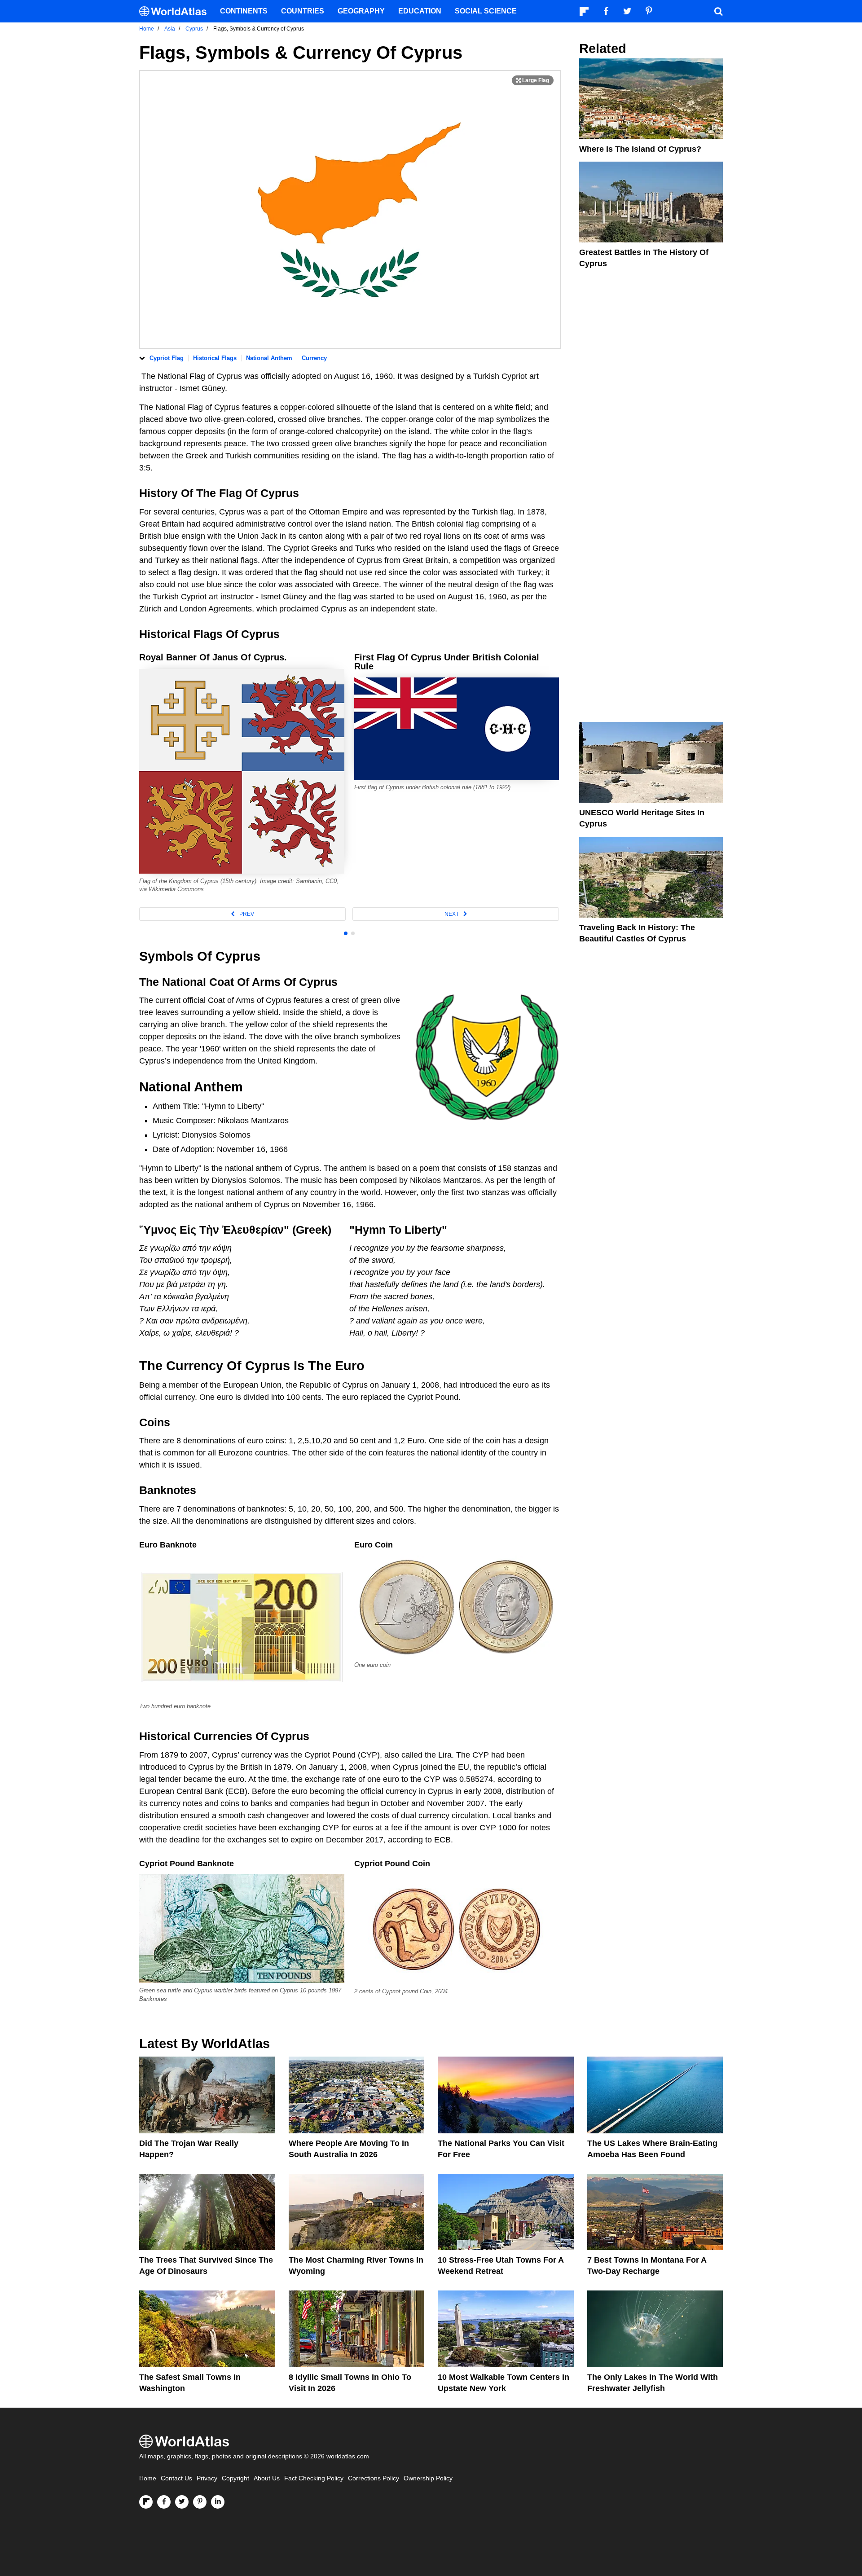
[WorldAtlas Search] (718, 11)
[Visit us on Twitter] (182, 2502)
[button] (242, 914)
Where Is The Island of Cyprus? (640, 149)
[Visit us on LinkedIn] (218, 2502)
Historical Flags (215, 358)
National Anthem (269, 358)
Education (420, 11)
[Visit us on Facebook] (164, 2502)
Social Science (486, 11)
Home (148, 2478)
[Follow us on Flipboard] (146, 2502)
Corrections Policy (374, 2478)
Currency (314, 358)
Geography (361, 11)
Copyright (235, 2478)
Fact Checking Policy (314, 2478)
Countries (303, 11)
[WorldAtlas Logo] (176, 11)
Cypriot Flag (167, 358)
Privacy (207, 2478)
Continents (244, 11)
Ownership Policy (428, 2478)
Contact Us (176, 2478)
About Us (267, 2478)
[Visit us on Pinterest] (200, 2502)
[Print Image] (533, 80)
